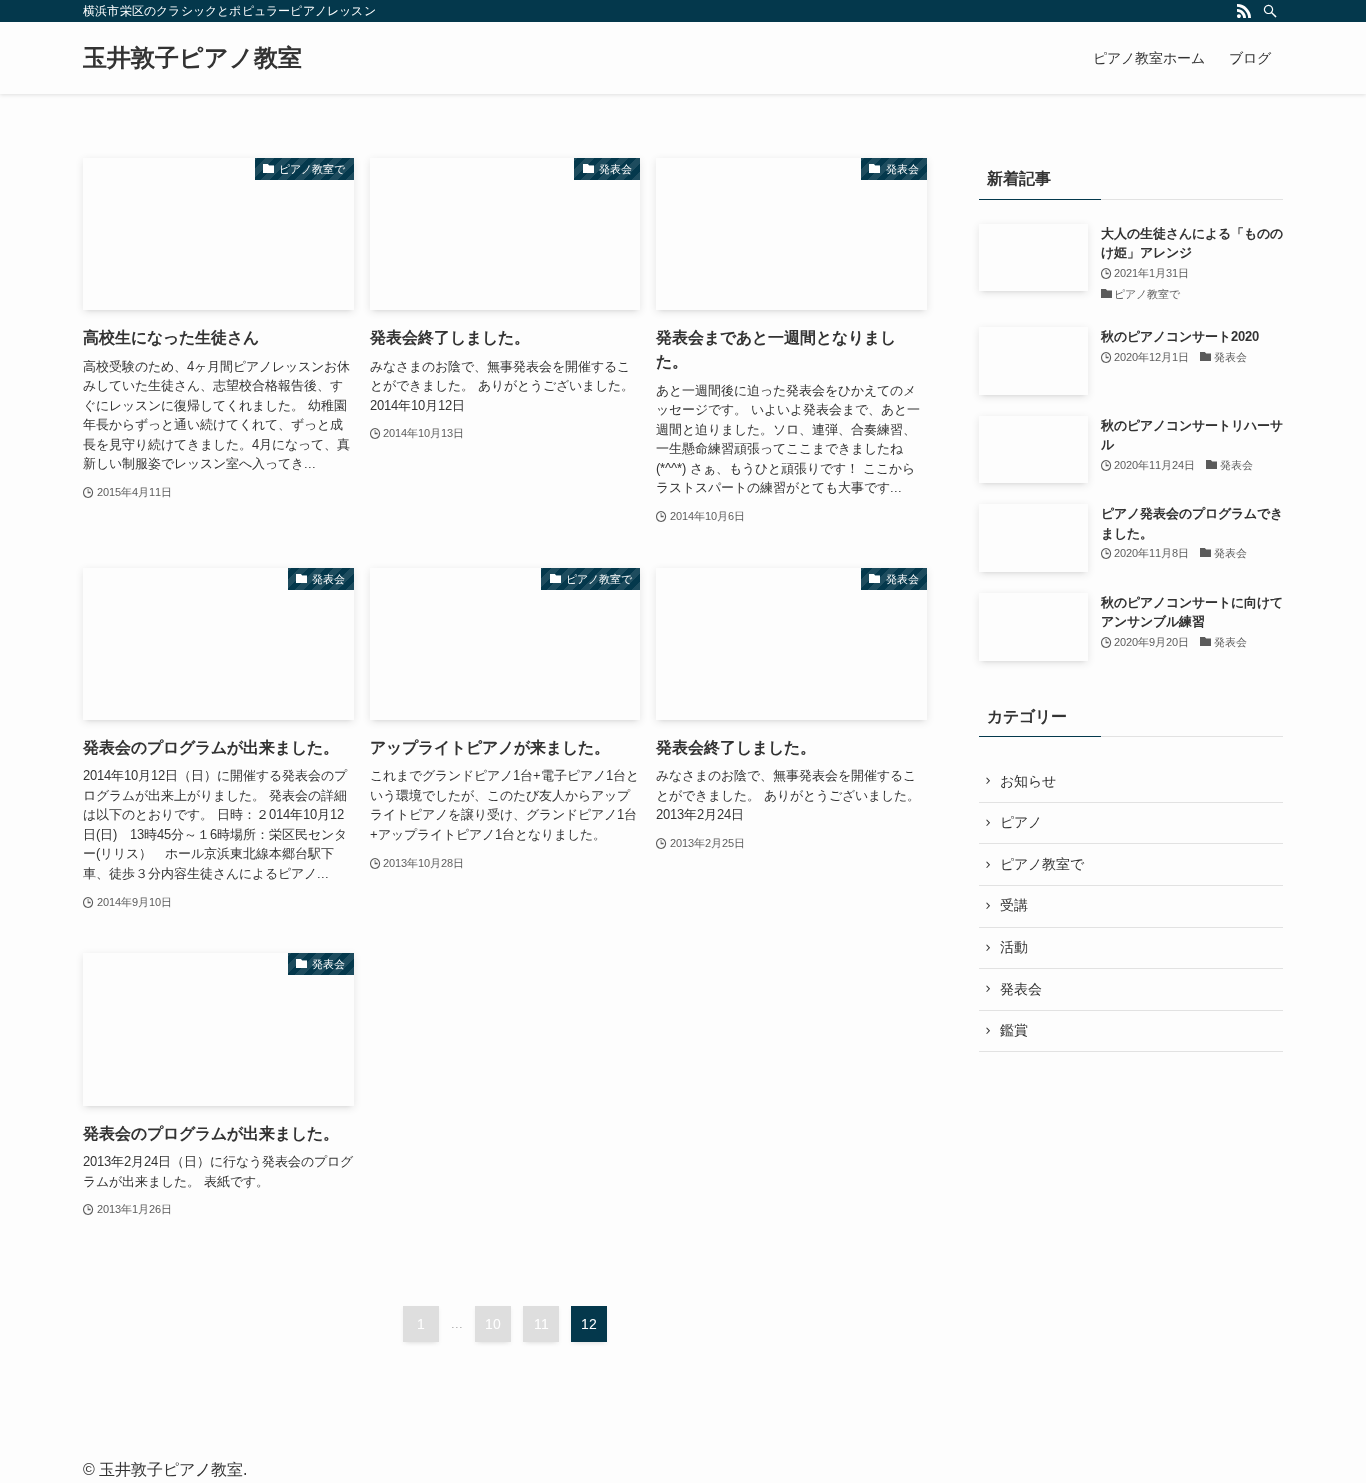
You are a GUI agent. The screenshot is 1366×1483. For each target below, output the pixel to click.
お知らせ (1028, 781)
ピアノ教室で (1042, 864)
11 (541, 1324)
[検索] (1270, 11)
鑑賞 (1014, 1030)
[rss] (1244, 11)
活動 (1014, 947)
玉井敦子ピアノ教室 (192, 58)
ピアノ (1021, 822)
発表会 (1021, 989)
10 (493, 1324)
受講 (1014, 905)
